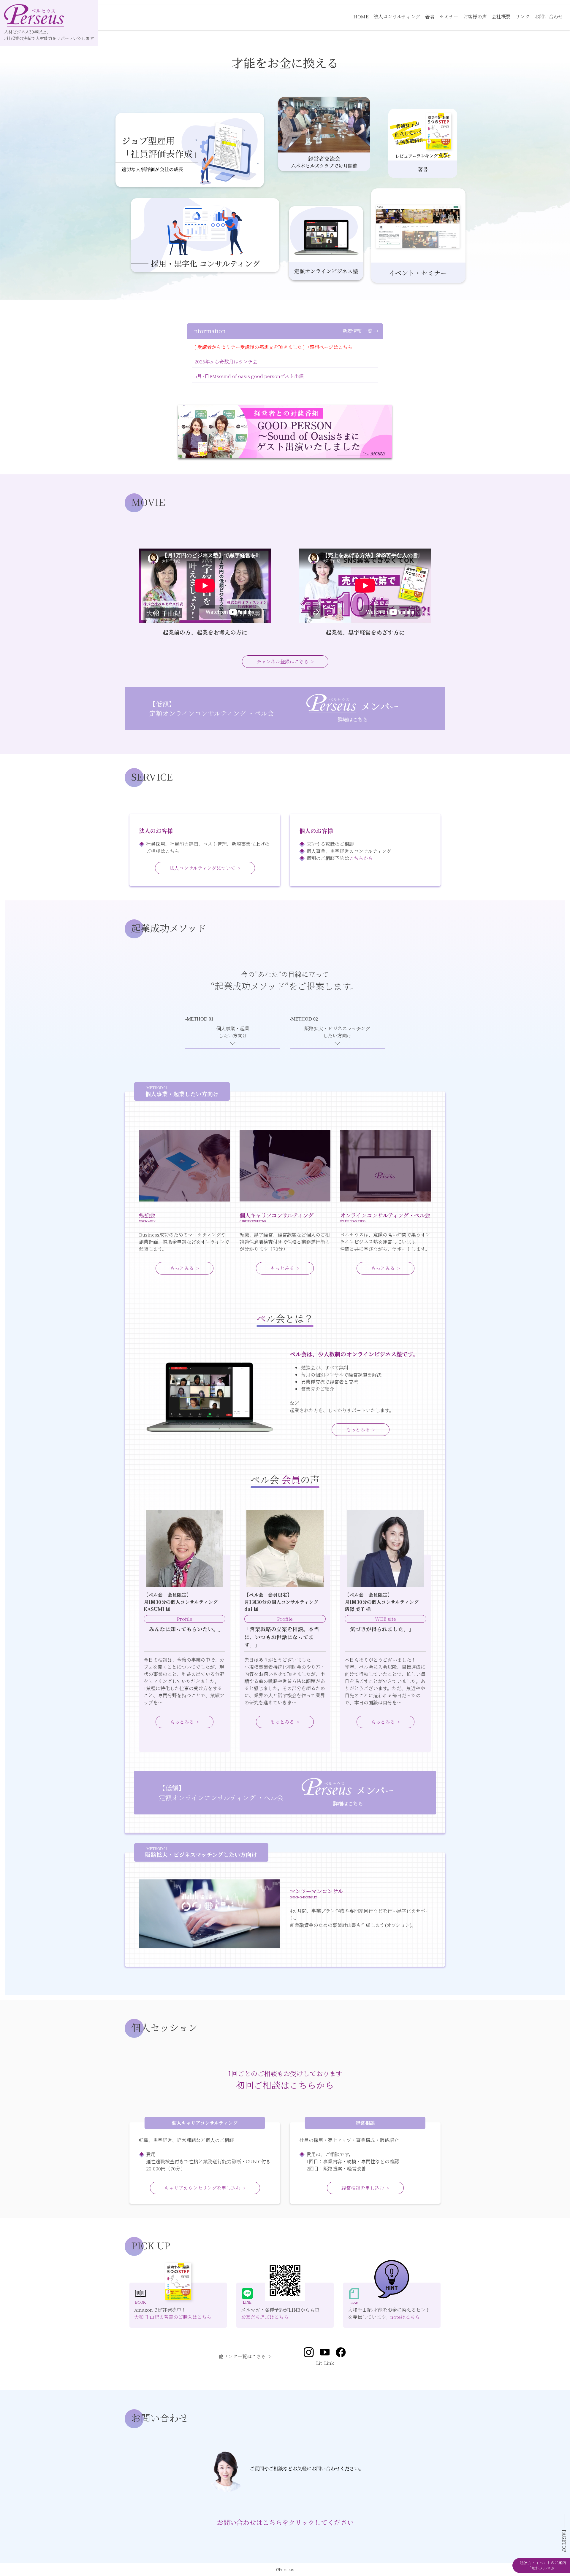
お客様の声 (475, 16)
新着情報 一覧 (357, 331)
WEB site (385, 1619)
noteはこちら (405, 2317)
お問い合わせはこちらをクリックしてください (285, 2522)
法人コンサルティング (397, 16)
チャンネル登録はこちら (283, 661)
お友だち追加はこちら (265, 2317)
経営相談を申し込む (363, 2188)
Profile (185, 1619)
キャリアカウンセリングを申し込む (202, 2188)
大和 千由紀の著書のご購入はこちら (173, 2317)
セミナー (449, 16)
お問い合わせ (549, 16)
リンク (522, 16)
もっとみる (182, 1268)
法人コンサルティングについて (202, 868)
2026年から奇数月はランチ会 (226, 361)
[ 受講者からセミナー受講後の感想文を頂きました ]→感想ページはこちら (273, 347)
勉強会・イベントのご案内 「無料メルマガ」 (543, 2565)
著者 (430, 16)
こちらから (361, 858)
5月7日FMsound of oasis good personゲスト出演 (249, 376)
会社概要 (501, 16)
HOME (361, 16)
